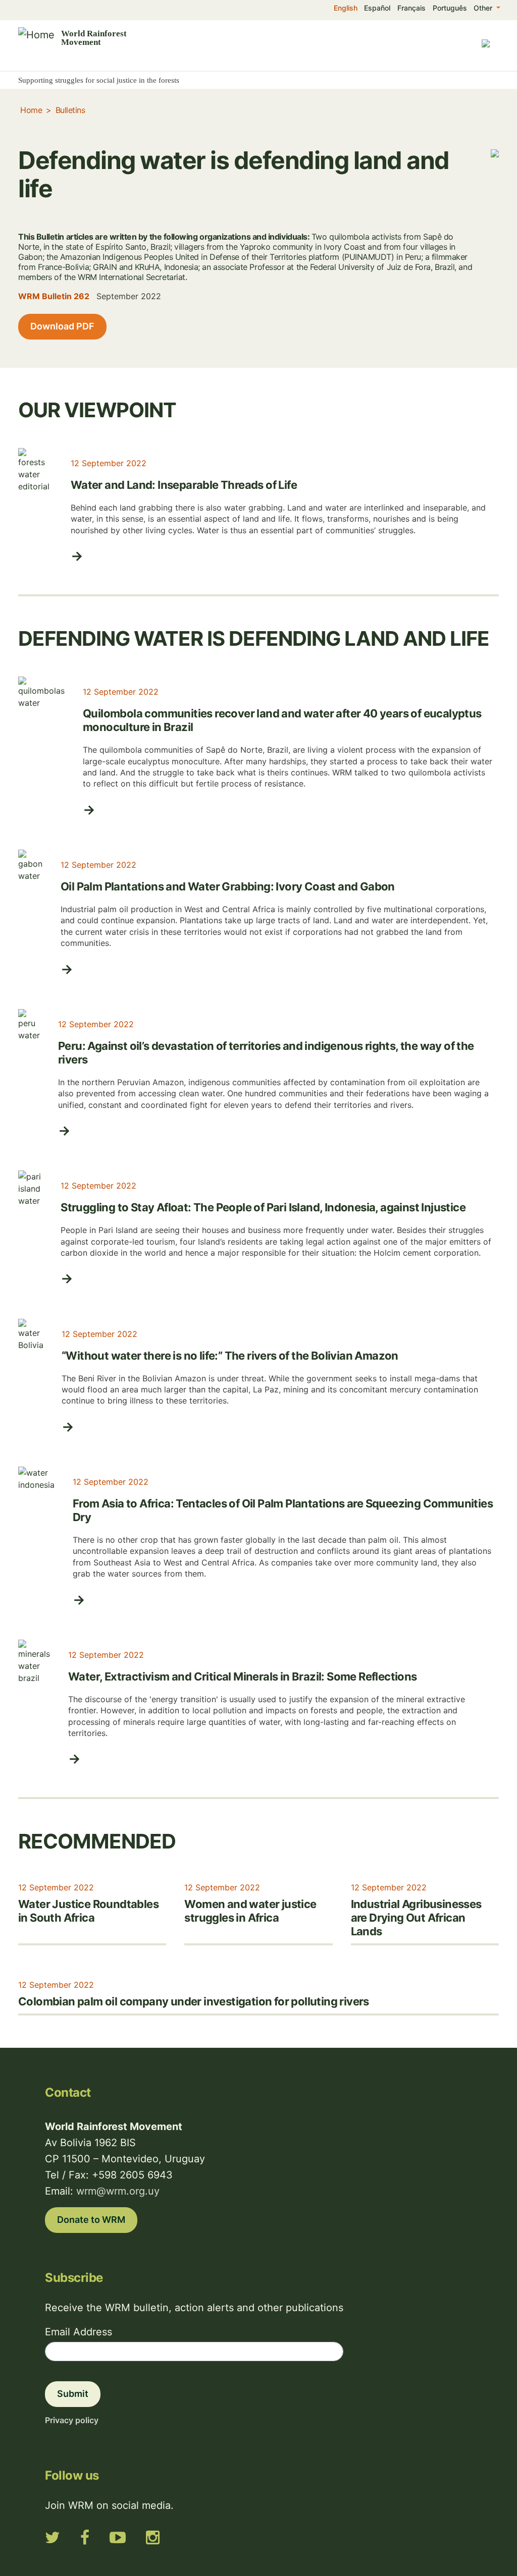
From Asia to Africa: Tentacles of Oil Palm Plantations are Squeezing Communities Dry (283, 1510)
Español (377, 8)
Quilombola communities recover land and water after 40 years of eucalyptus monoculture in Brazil (282, 720)
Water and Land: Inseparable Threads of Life (184, 485)
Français (411, 8)
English (346, 8)
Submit (73, 2394)
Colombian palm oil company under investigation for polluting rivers (194, 2001)
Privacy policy (72, 2420)
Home (31, 110)
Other (484, 8)
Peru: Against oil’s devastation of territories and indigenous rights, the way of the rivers (266, 1053)
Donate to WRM (91, 2220)
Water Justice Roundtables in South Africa (88, 1911)
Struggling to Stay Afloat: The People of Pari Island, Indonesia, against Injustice (263, 1207)
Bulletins (70, 110)
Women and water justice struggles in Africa (250, 1911)
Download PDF (62, 326)
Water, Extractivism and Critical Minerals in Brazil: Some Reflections (243, 1676)
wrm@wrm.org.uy (118, 2191)
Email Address (79, 2332)
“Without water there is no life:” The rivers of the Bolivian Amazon (230, 1356)
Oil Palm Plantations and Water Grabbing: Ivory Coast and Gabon (228, 886)
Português (450, 8)
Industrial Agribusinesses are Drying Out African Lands (416, 1918)
